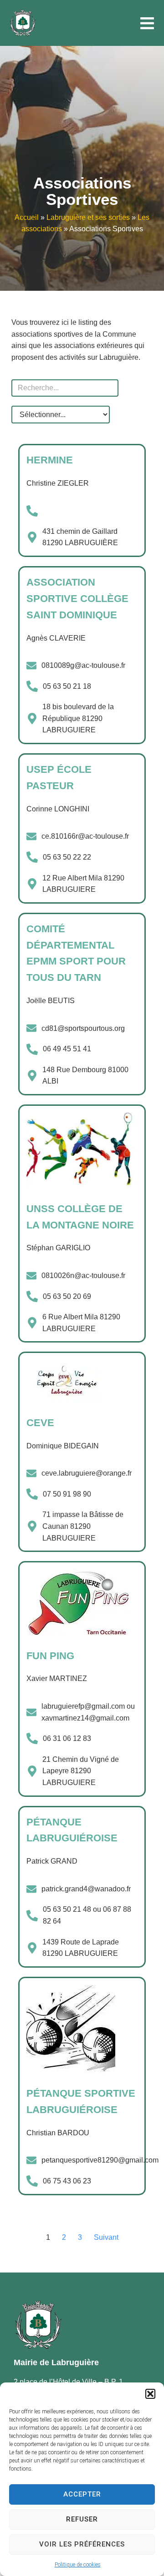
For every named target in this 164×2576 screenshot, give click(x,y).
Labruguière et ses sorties (88, 217)
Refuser (82, 2519)
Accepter (82, 2494)
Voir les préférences (82, 2544)
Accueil (27, 217)
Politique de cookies (78, 2565)
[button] (150, 2394)
